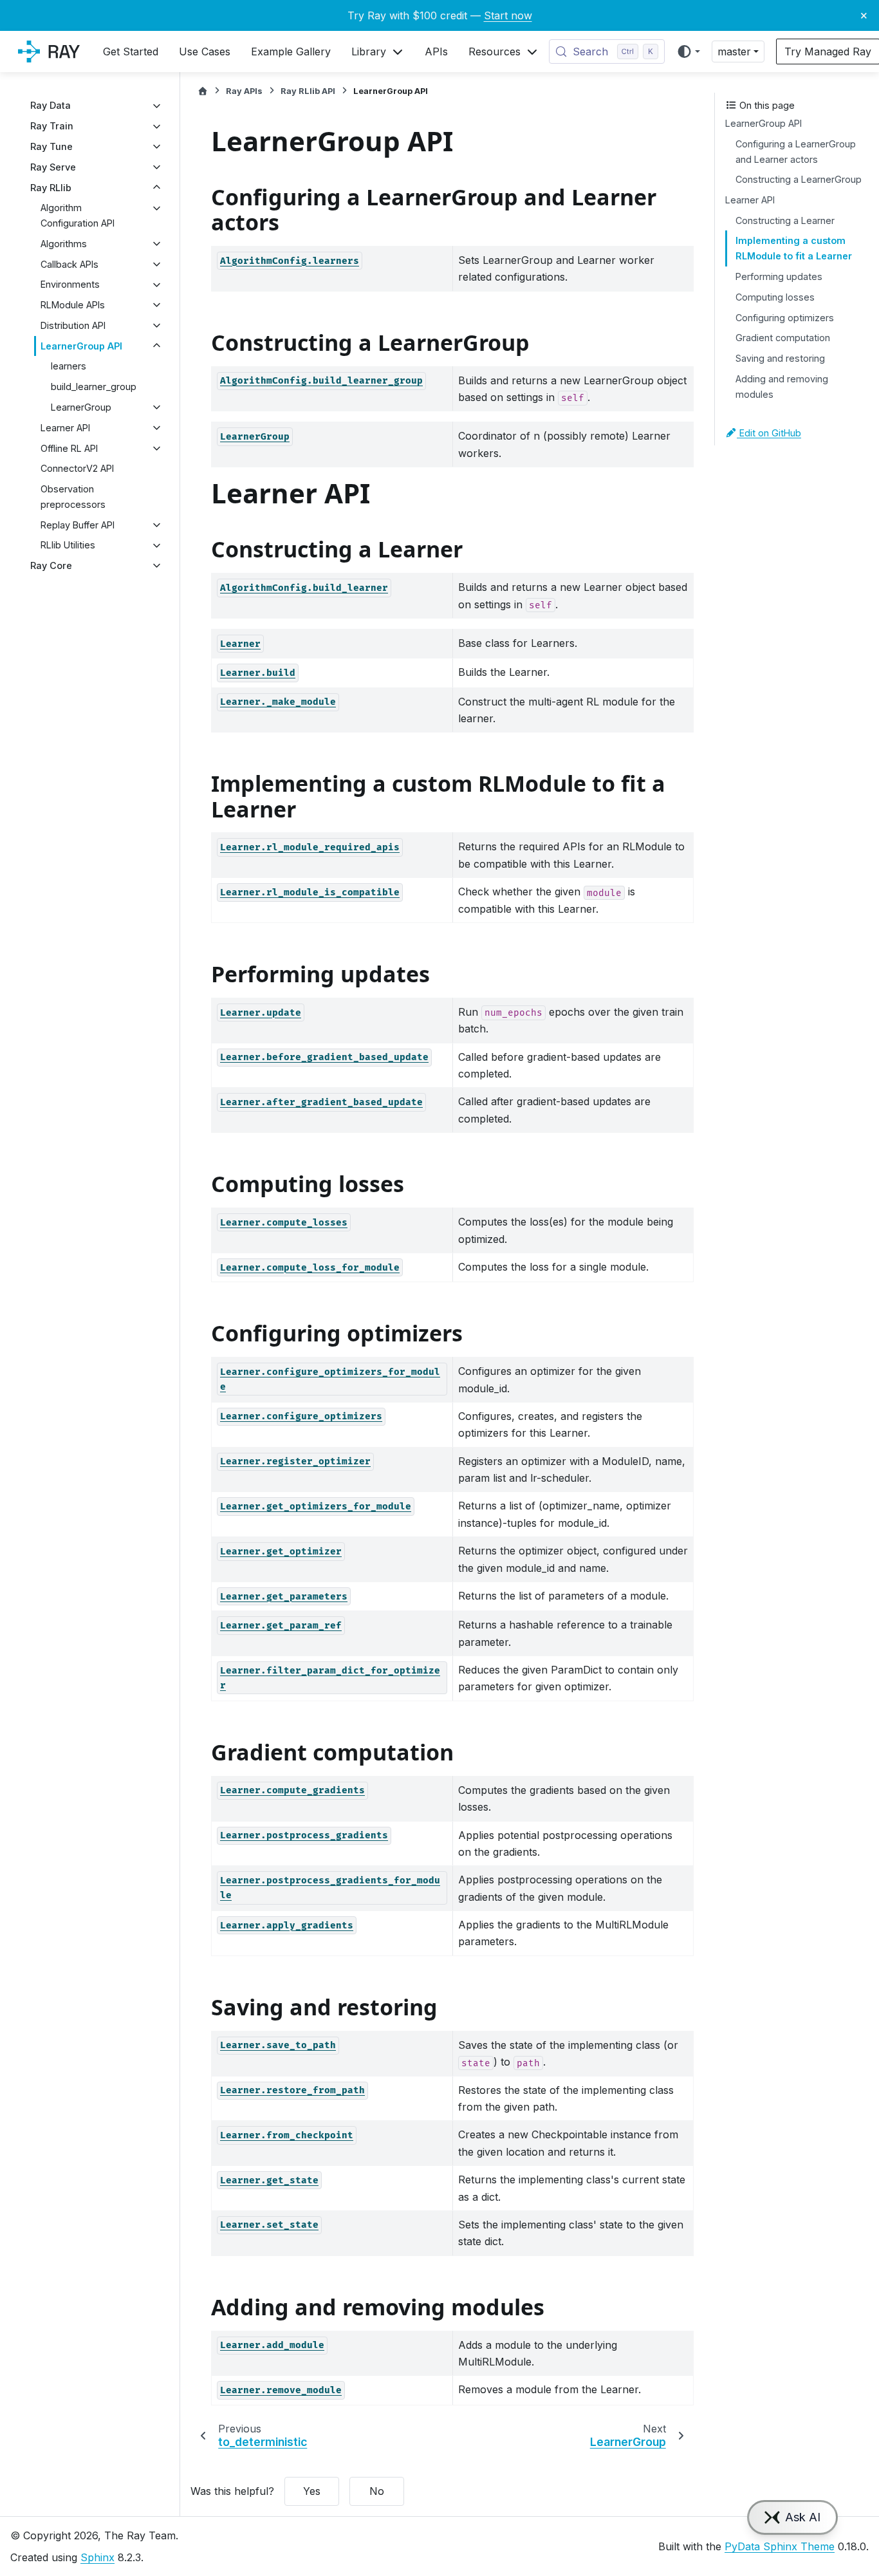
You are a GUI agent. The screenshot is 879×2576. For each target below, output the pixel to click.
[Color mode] (688, 51)
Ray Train (52, 126)
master (734, 51)
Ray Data (51, 106)
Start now (508, 15)
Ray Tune (51, 146)
